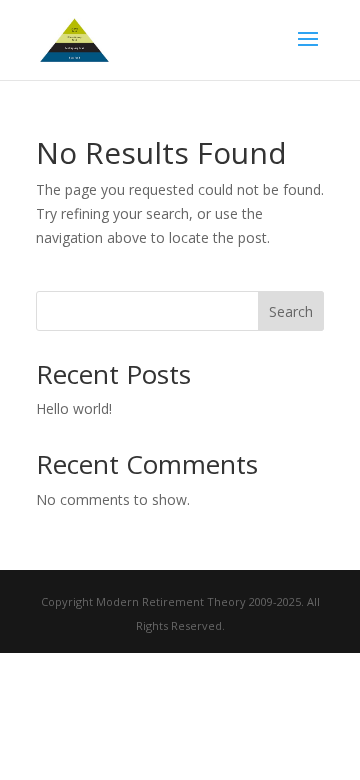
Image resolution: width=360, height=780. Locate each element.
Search (291, 311)
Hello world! (74, 408)
